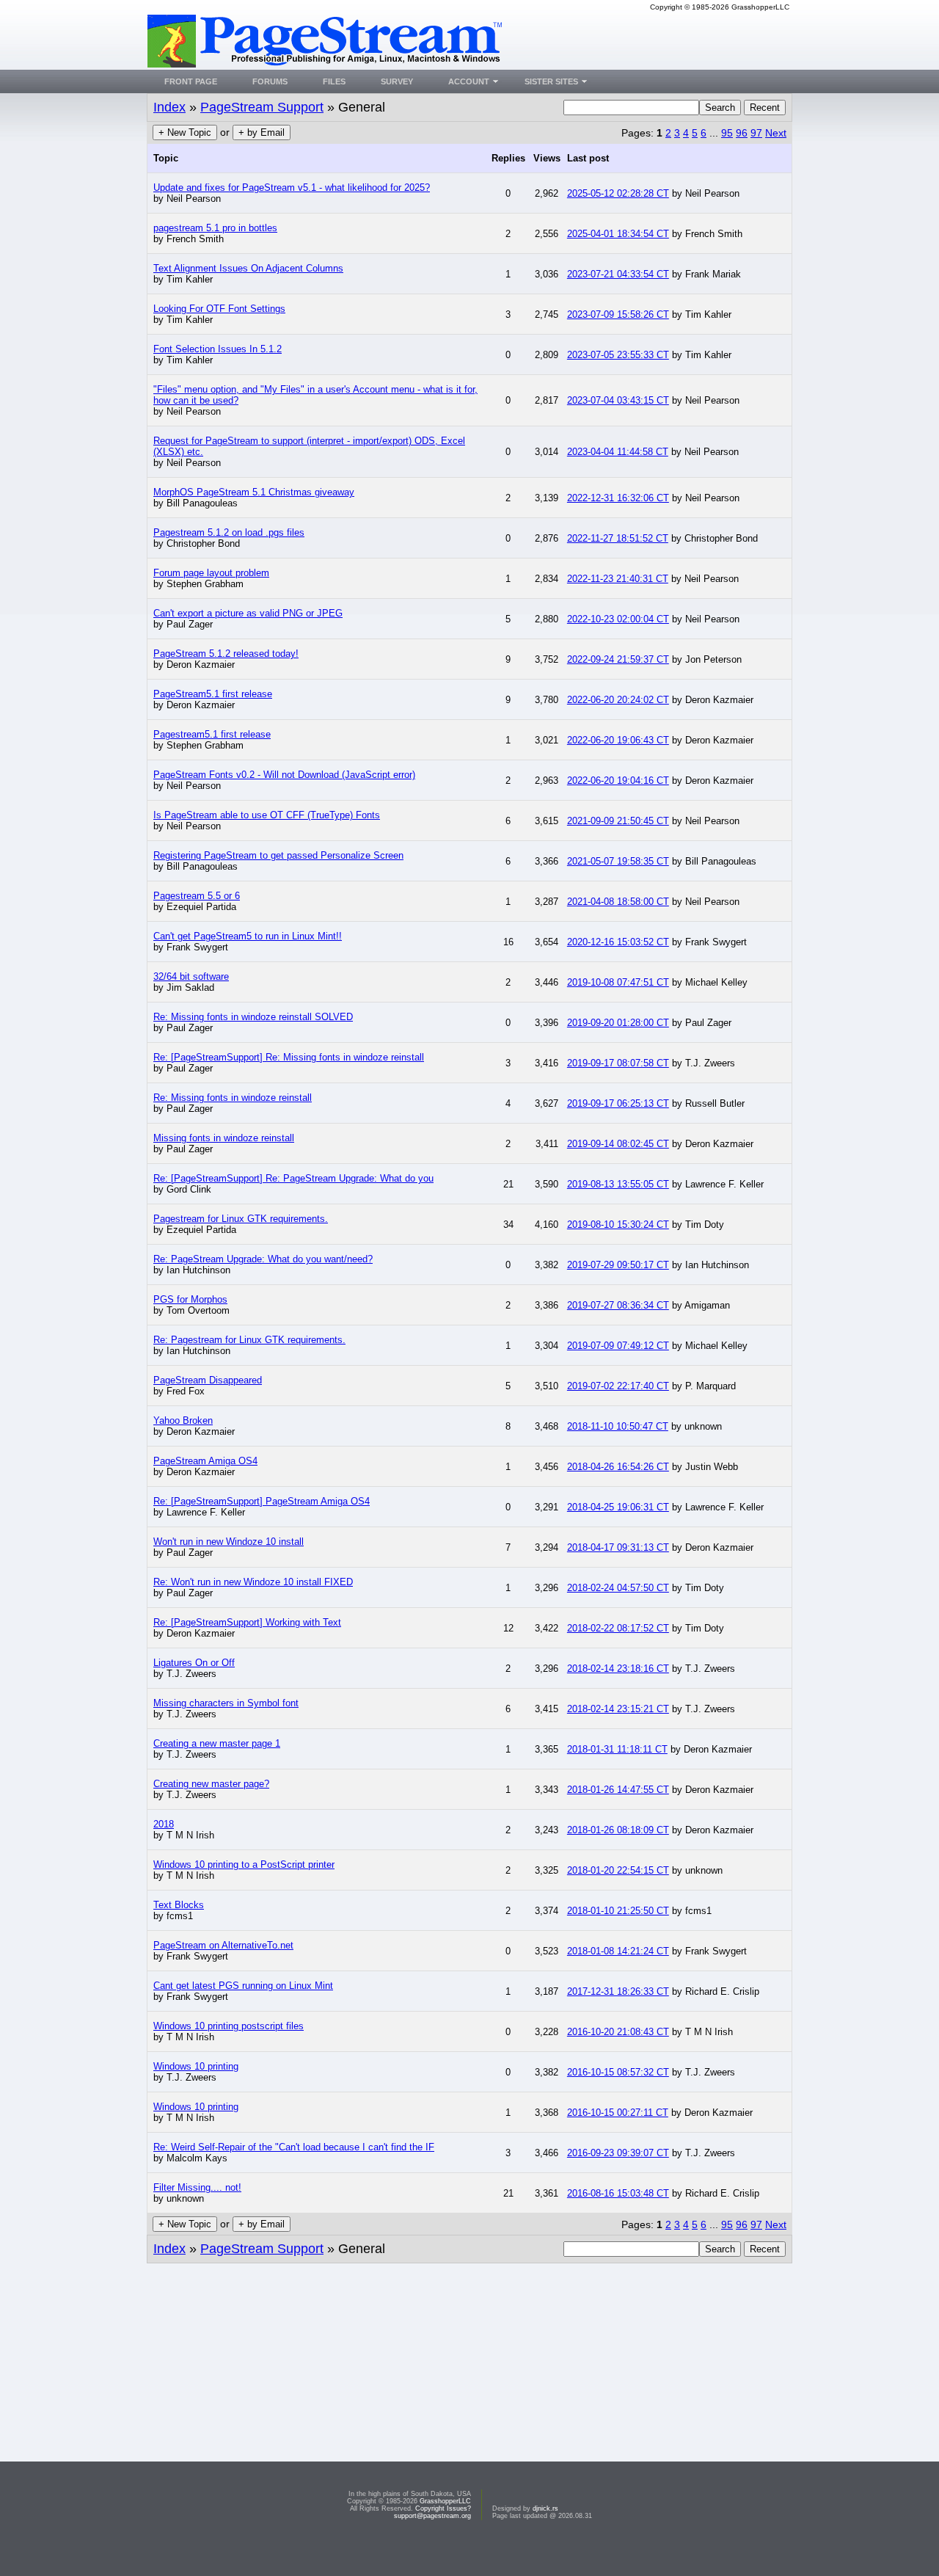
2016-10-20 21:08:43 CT (618, 2032)
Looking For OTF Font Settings (219, 309)
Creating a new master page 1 (217, 1743)
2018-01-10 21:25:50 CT (618, 1911)
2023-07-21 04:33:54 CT (618, 274)
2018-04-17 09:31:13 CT (618, 1547)
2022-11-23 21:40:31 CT (618, 579)
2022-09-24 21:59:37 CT (618, 659)
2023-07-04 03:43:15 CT (618, 400)
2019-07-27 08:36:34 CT (618, 1305)
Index (169, 107)
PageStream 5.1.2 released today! (226, 654)
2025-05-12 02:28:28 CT (618, 193)
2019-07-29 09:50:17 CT (618, 1265)
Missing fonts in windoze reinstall (224, 1138)
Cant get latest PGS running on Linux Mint (243, 1986)
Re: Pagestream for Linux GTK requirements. (249, 1340)
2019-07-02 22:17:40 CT (618, 1386)
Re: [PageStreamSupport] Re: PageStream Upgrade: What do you (293, 1178)
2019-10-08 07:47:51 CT (618, 982)
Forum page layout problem (211, 573)
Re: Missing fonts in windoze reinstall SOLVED (253, 1017)
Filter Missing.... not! (197, 2187)
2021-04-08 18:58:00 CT (618, 902)
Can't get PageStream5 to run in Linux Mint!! (248, 936)
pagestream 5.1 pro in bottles (215, 228)
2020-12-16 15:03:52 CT (618, 942)
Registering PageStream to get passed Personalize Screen (278, 855)
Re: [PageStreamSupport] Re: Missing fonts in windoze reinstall (289, 1057)
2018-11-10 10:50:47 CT (618, 1426)
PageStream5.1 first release (213, 694)
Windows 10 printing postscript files (229, 2026)
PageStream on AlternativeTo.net (223, 1945)
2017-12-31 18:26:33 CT (618, 1991)
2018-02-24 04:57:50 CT (618, 1588)
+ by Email (262, 132)
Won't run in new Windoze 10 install (229, 1542)
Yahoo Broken (183, 1420)
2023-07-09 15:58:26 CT (618, 314)
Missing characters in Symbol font (226, 1703)
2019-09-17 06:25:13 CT (618, 1103)
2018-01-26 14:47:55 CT (618, 1790)
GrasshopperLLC (445, 2501)
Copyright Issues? (443, 2508)
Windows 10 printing (196, 2066)
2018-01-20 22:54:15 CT (618, 1870)
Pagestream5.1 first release (212, 734)
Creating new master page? (211, 1784)
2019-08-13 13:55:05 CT (618, 1184)
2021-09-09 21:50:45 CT (618, 821)
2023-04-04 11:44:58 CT (618, 452)
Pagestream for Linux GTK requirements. (241, 1219)
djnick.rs (545, 2508)
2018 (164, 1824)
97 (756, 133)
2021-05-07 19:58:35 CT (618, 861)
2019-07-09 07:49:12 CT (618, 1346)
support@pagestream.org (432, 2516)
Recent (765, 108)
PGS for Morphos (190, 1299)
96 (742, 133)
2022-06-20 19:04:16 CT (618, 781)
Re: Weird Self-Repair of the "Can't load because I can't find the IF (294, 2147)
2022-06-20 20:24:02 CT (618, 700)
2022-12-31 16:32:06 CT (618, 498)
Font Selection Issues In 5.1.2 (218, 349)
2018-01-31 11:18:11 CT (617, 1749)
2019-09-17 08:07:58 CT (618, 1063)
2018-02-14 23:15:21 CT (618, 1709)
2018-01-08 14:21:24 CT (618, 1951)
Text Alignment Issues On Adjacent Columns (248, 268)
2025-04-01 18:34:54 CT (618, 234)
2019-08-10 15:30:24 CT (618, 1225)
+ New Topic (185, 132)
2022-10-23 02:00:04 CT (618, 619)
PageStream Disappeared (208, 1380)
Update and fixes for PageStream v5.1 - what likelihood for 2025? (292, 188)
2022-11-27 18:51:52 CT (618, 538)
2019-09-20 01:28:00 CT (618, 1023)
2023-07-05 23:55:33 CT (618, 355)
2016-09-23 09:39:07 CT (618, 2153)
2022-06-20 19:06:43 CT (618, 740)
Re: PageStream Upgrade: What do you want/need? (263, 1259)
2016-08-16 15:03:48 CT (618, 2193)
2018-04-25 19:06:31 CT (618, 1507)
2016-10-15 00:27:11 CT (618, 2113)
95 (727, 133)
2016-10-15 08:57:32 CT (618, 2072)
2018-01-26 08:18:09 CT (618, 1830)
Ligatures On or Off (194, 1663)
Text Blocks (179, 1905)
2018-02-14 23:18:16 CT (618, 1669)
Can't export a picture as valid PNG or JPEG (248, 613)
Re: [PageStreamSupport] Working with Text (247, 1622)
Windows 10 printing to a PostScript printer (244, 1864)
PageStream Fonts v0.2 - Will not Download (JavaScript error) (284, 775)
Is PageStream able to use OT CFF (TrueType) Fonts (267, 815)
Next (776, 133)
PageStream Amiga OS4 (205, 1461)
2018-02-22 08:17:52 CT (618, 1628)
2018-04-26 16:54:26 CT (618, 1467)
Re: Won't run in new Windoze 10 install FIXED (253, 1582)
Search (720, 108)
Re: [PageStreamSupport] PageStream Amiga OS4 (262, 1501)
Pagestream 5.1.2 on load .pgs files (229, 532)
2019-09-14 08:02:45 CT (618, 1144)
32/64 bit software (191, 976)
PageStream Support (262, 107)
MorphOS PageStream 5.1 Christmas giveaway (254, 492)
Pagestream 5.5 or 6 (197, 896)
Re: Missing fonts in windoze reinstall (233, 1098)
